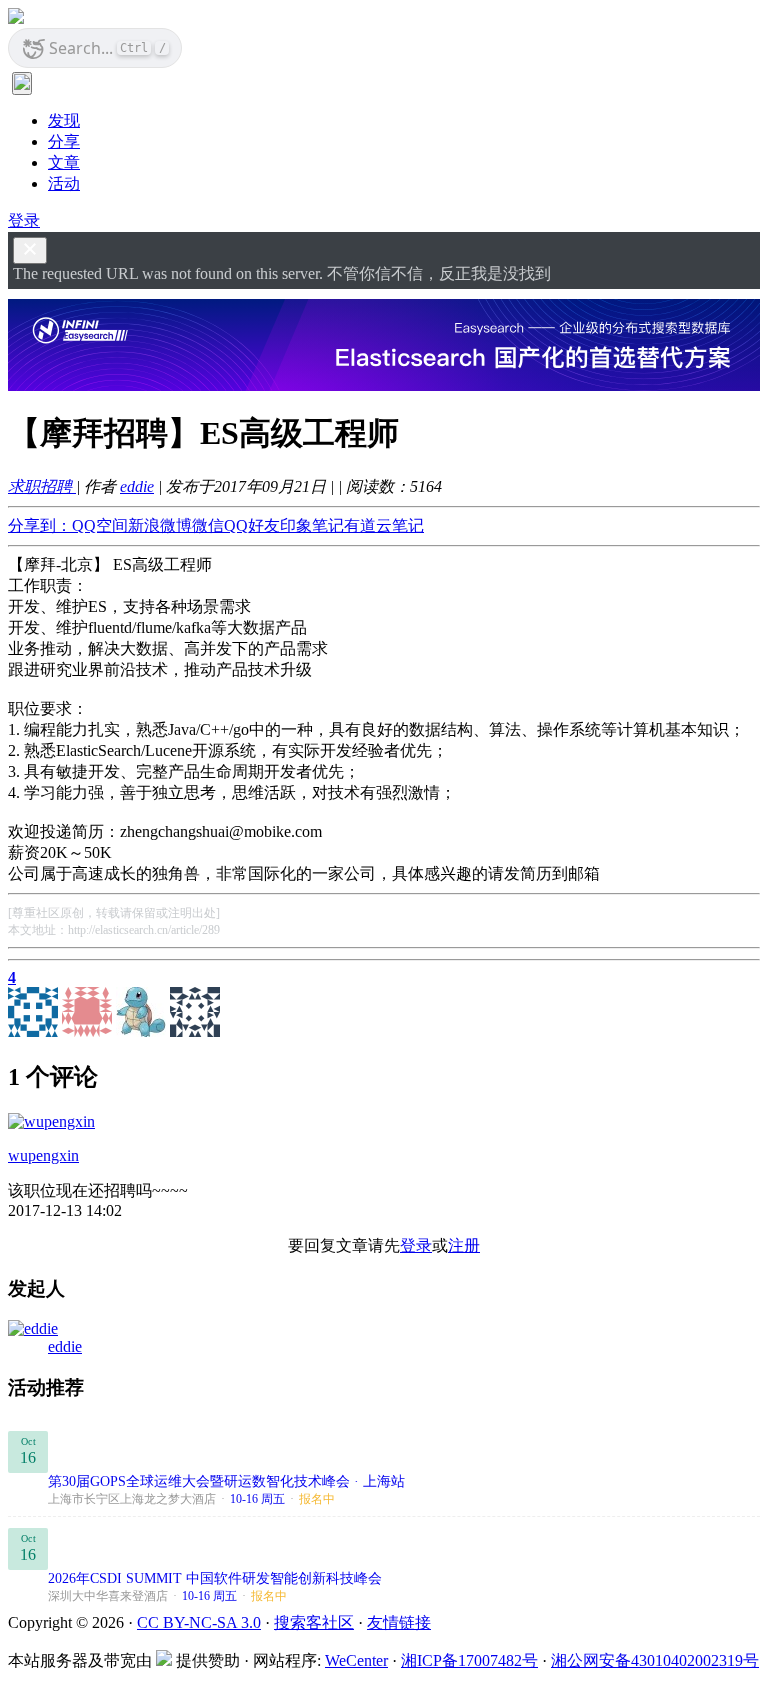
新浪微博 (160, 525)
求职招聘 (42, 486)
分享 (64, 141)
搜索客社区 (314, 1622)
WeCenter (356, 1660)
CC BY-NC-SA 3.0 (199, 1622)
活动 (64, 183)
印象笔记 (312, 525)
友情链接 (399, 1622)
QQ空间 (100, 525)
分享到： (40, 525)
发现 (64, 120)
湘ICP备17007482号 (469, 1660)
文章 (64, 162)
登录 (24, 220)
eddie (137, 486)
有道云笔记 (384, 525)
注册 (464, 1245)
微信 (208, 525)
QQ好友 (252, 525)
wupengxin (43, 1155)
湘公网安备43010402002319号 (655, 1660)
